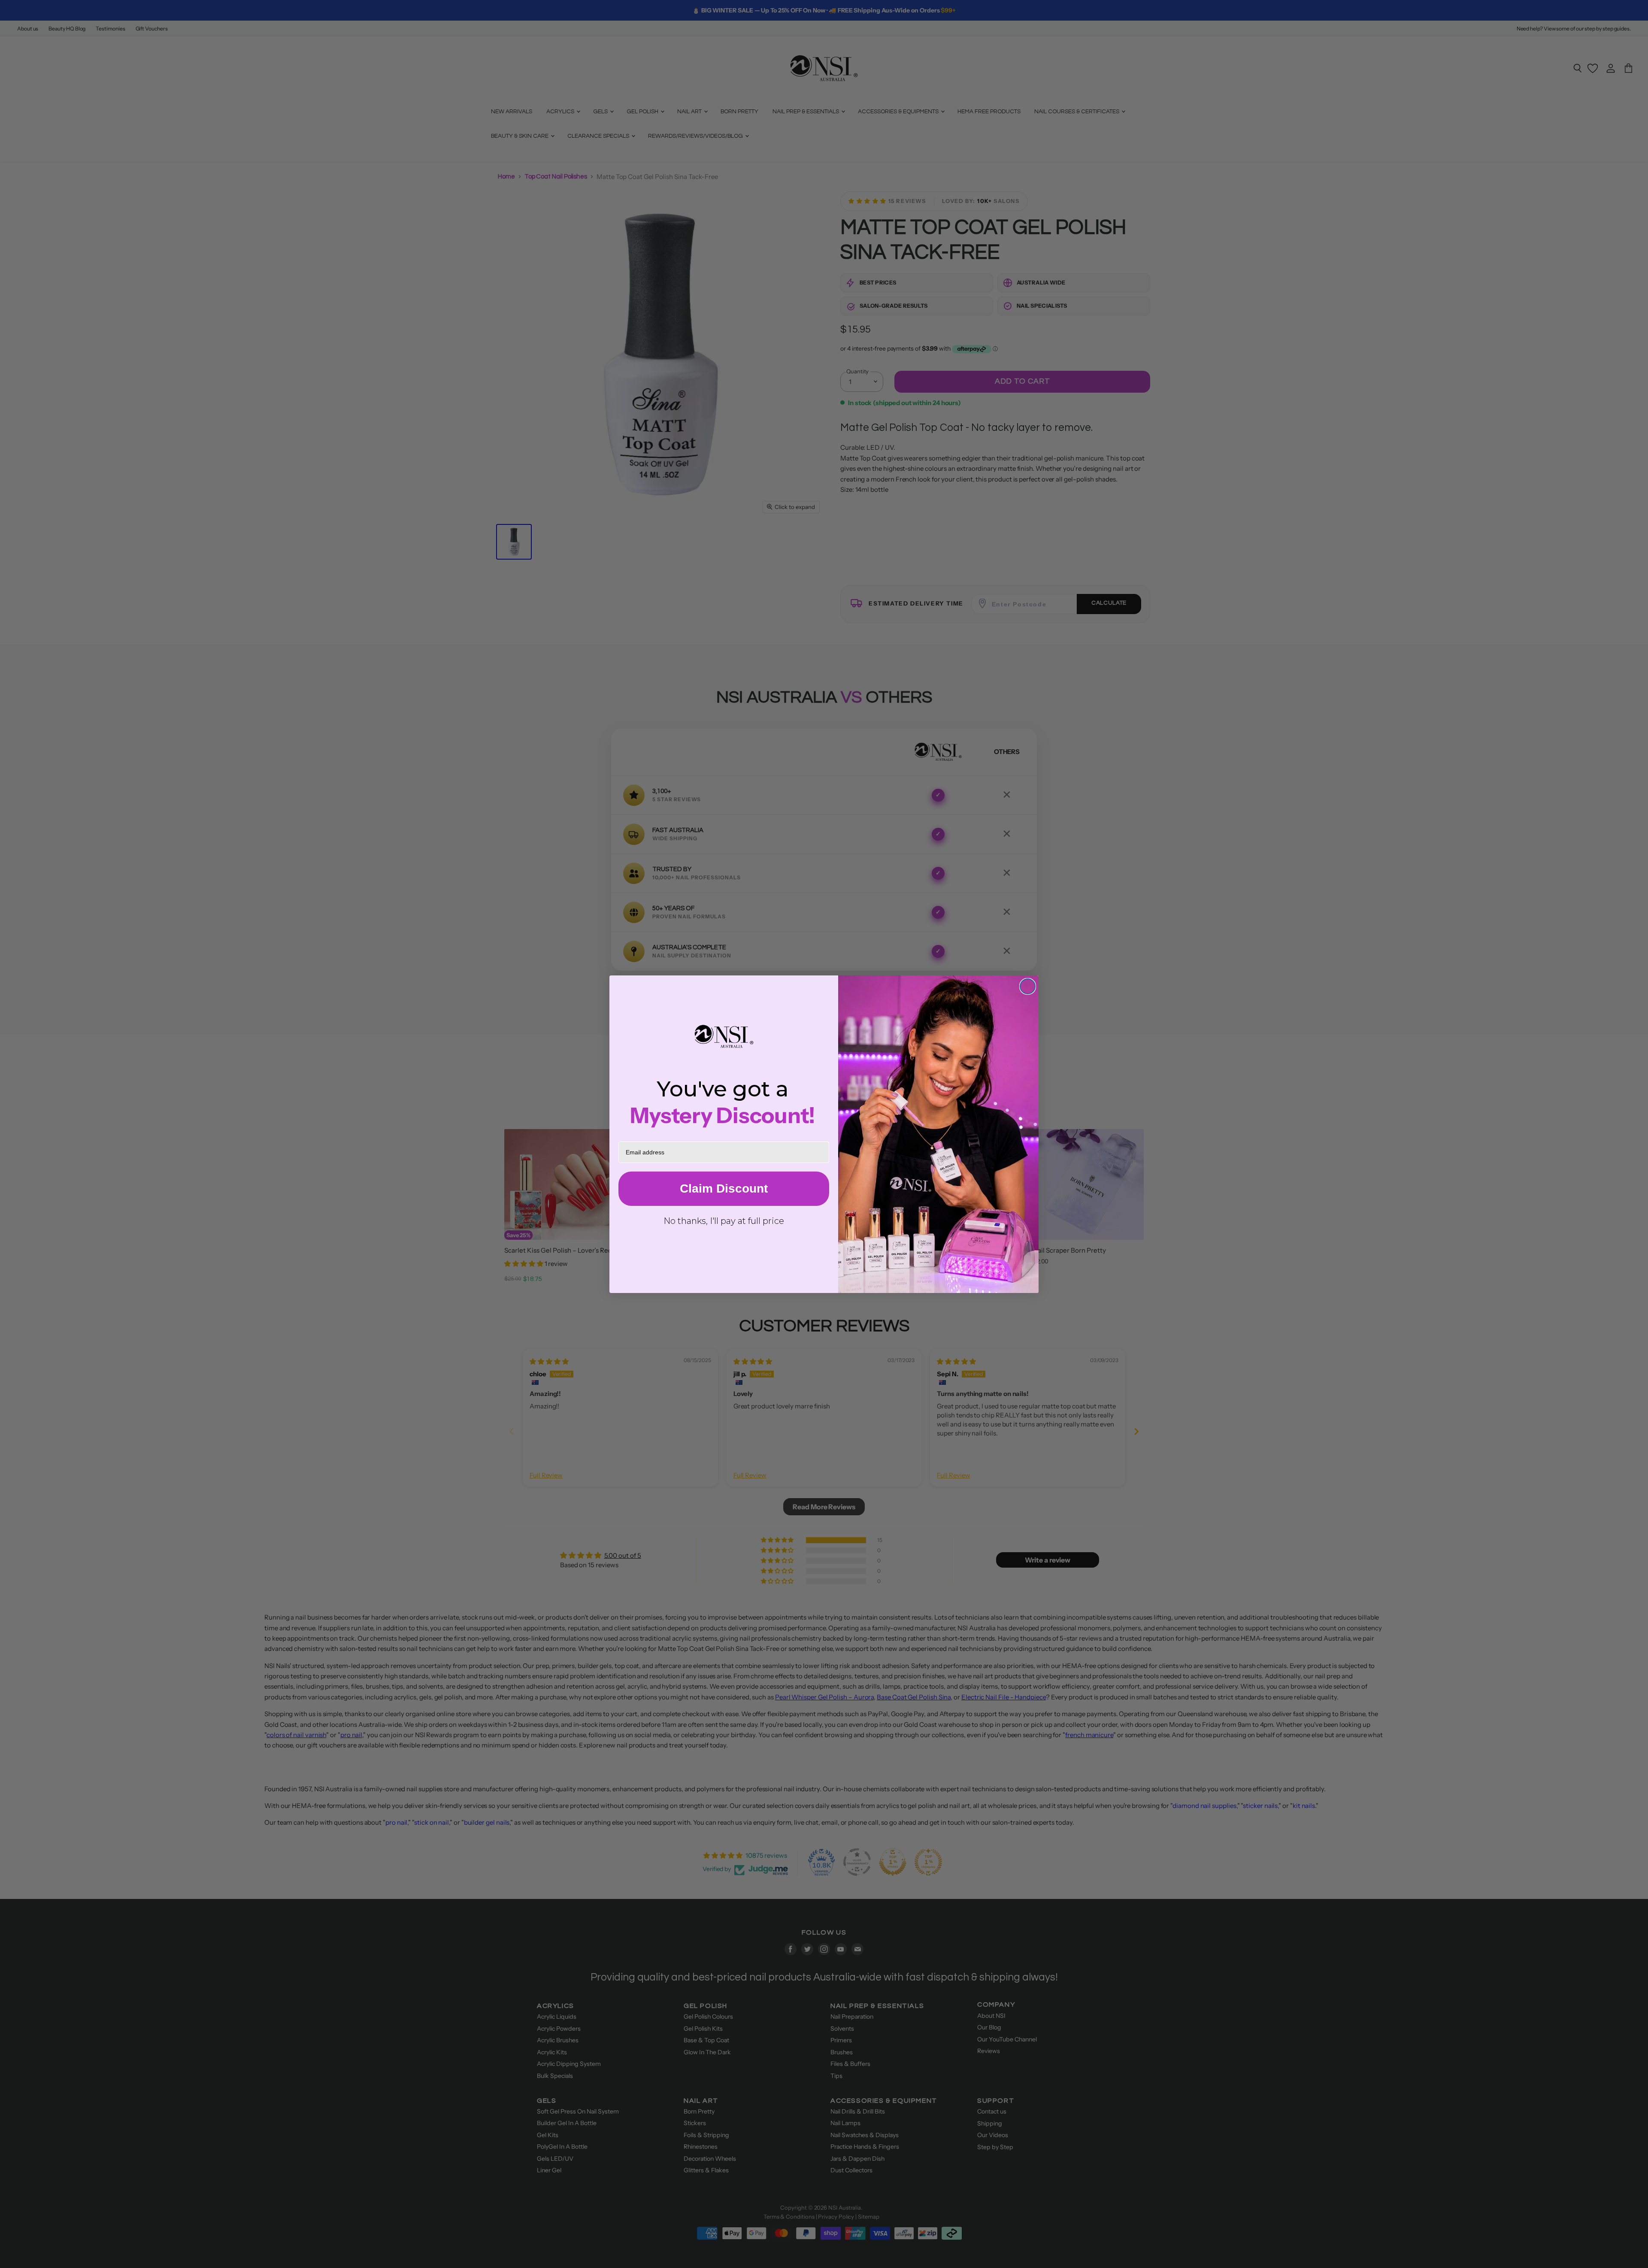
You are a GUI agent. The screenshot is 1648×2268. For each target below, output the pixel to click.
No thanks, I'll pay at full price (724, 1221)
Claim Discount (724, 1189)
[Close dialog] (1028, 986)
